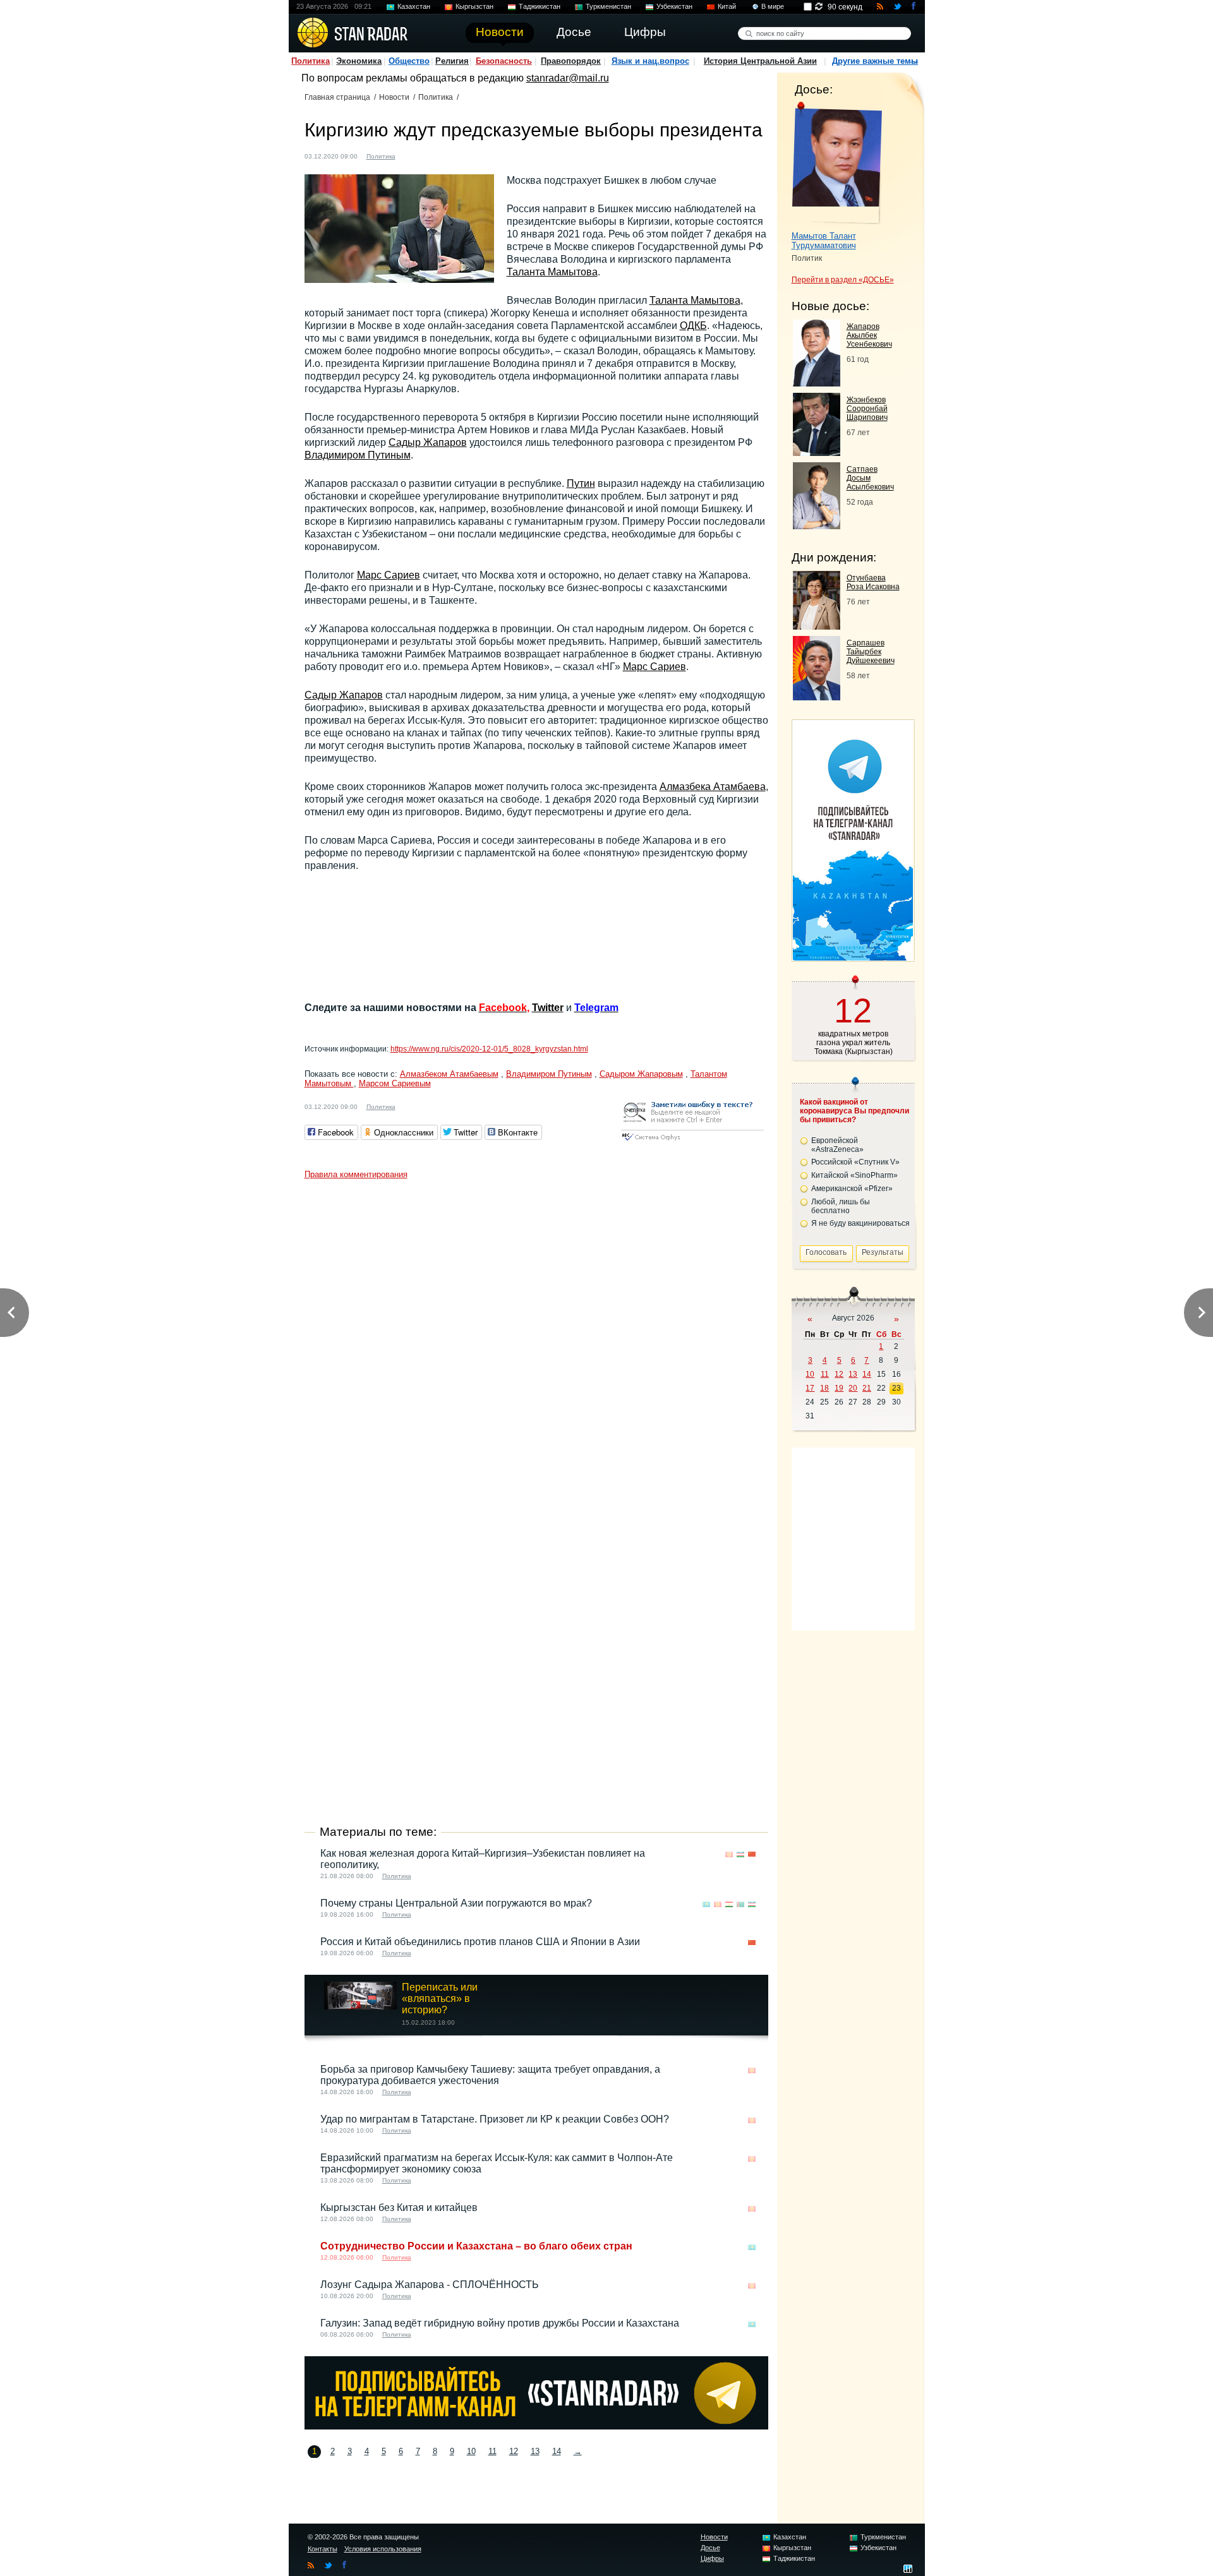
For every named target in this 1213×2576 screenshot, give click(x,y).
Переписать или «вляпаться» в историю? (440, 1998)
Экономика (359, 61)
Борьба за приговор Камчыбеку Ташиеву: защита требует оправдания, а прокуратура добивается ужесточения (490, 2075)
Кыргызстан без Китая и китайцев (399, 2208)
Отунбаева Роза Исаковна (873, 582)
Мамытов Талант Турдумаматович (824, 241)
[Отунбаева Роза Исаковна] (817, 626)
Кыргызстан (474, 6)
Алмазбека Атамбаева (713, 787)
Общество (409, 61)
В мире (773, 6)
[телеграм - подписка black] (536, 2426)
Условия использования (383, 2549)
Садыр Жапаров (428, 442)
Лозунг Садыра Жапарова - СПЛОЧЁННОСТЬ (430, 2285)
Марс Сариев (389, 575)
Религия (452, 61)
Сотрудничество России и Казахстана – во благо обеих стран (476, 2246)
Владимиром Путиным (358, 455)
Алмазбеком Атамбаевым (449, 1074)
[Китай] (752, 1854)
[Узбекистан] (740, 1854)
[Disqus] (536, 1343)
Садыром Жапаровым (641, 1074)
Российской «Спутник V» (855, 1162)
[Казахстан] (706, 1904)
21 (867, 1388)
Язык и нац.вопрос (650, 61)
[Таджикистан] (729, 1904)
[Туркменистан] (740, 1904)
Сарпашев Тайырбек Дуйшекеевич (871, 652)
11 (492, 2451)
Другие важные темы (875, 61)
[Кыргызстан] (413, 155)
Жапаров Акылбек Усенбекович (869, 335)
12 (514, 2451)
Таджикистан (540, 6)
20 (853, 1388)
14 (557, 2451)
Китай (727, 6)
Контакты (323, 2549)
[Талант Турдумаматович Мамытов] (837, 163)
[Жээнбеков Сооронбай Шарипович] (817, 452)
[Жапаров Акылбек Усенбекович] (817, 383)
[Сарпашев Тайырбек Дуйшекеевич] (817, 697)
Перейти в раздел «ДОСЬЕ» (843, 280)
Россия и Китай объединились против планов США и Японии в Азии (480, 1942)
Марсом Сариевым (395, 1083)
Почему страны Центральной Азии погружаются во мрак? (456, 1903)
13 (535, 2451)
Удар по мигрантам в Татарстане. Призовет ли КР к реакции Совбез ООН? (495, 2119)
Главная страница (337, 97)
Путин (581, 483)
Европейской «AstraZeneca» (837, 1145)
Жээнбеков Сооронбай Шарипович (867, 409)
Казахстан (414, 6)
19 (839, 1388)
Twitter (548, 1008)
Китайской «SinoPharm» (854, 1175)
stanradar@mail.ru (568, 78)
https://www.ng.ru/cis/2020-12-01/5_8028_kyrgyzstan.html (489, 1049)
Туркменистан (608, 6)
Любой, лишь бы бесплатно (841, 1206)
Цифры (712, 2558)
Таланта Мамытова (552, 272)
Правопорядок (571, 61)
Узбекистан (674, 6)
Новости (394, 97)
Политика (311, 61)
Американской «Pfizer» (852, 1189)
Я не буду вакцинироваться (860, 1223)
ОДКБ (693, 326)
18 (824, 1388)
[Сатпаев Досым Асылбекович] (817, 526)
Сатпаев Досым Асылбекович (870, 478)
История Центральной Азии (760, 61)
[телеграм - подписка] (853, 957)
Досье (710, 2548)
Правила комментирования (356, 1174)
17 (810, 1388)
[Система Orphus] (692, 1141)
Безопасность (504, 61)
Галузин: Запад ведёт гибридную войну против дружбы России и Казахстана (500, 2323)
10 (471, 2451)
